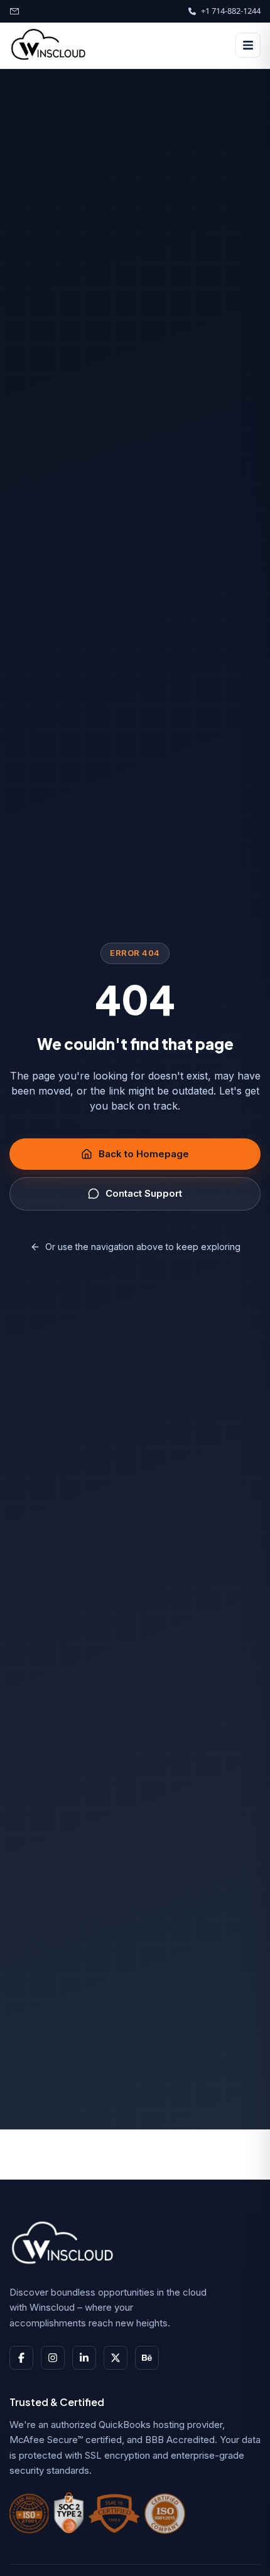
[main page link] (66, 2244)
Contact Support (144, 1193)
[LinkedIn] (84, 2358)
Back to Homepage (144, 1154)
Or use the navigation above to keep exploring (143, 1247)
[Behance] (147, 2358)
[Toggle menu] (248, 45)
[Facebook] (21, 2358)
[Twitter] (116, 2358)
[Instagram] (53, 2358)
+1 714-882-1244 (231, 11)
